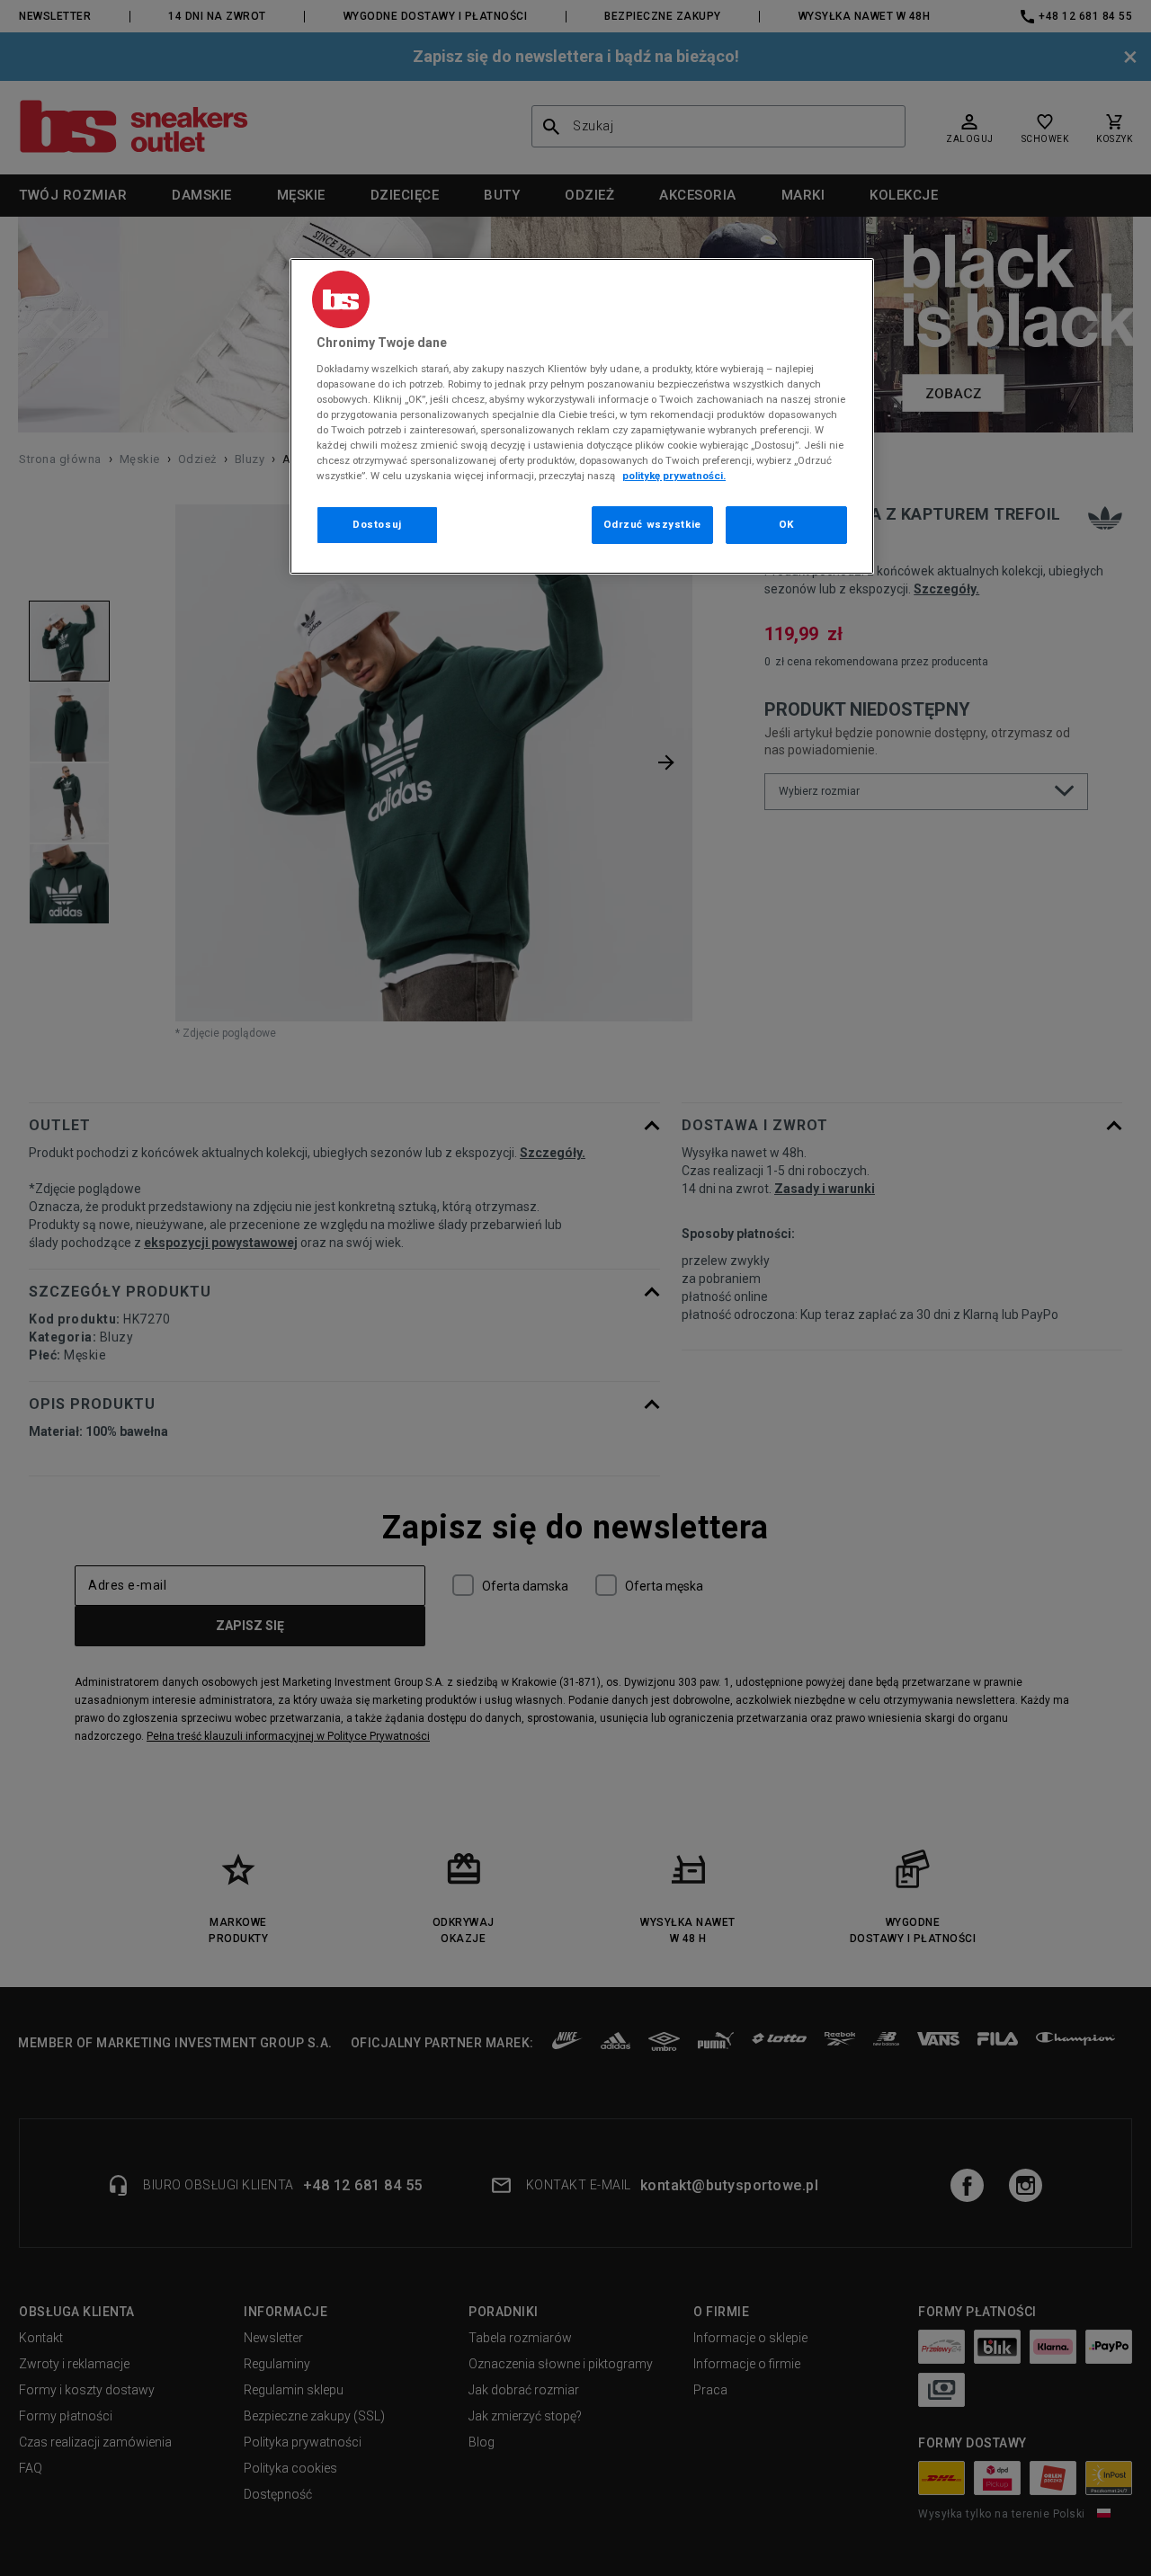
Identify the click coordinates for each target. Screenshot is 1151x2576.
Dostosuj (377, 524)
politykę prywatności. (674, 476)
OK (786, 524)
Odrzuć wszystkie (652, 524)
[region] (582, 416)
